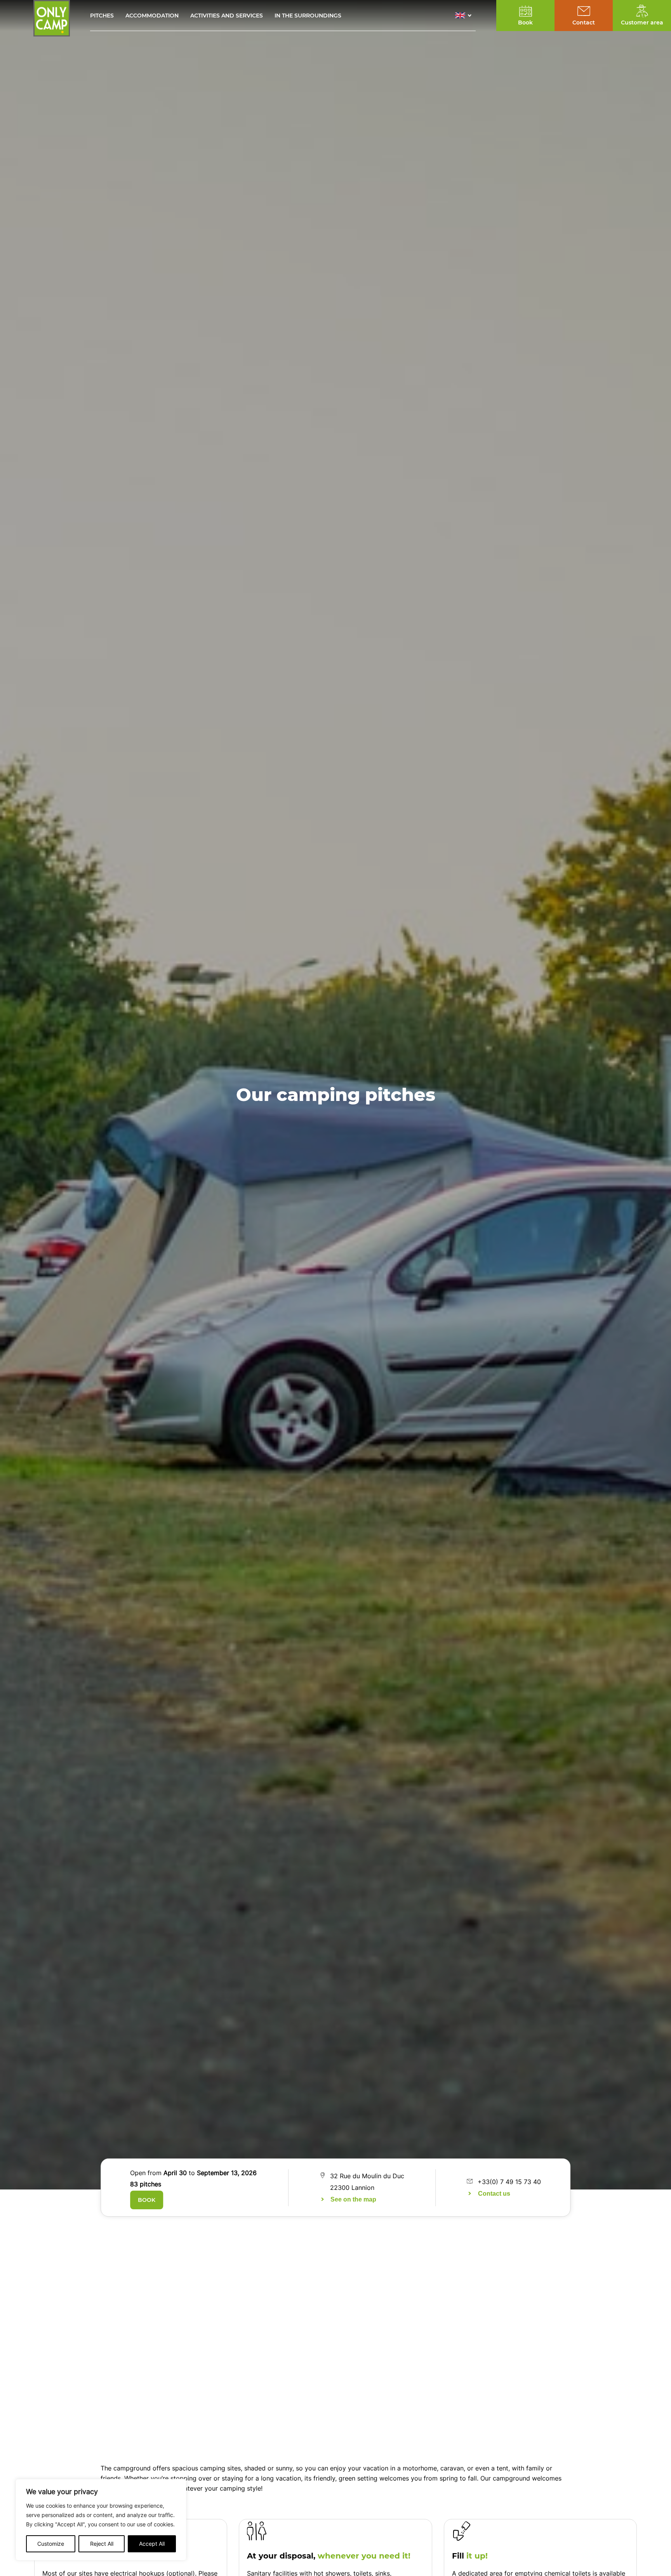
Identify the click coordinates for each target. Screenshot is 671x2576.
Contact (584, 23)
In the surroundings (308, 16)
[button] (465, 16)
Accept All (152, 2544)
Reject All (102, 2544)
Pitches (102, 16)
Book (147, 2200)
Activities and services (227, 16)
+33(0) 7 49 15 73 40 (509, 2182)
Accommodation (152, 16)
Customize (51, 2544)
